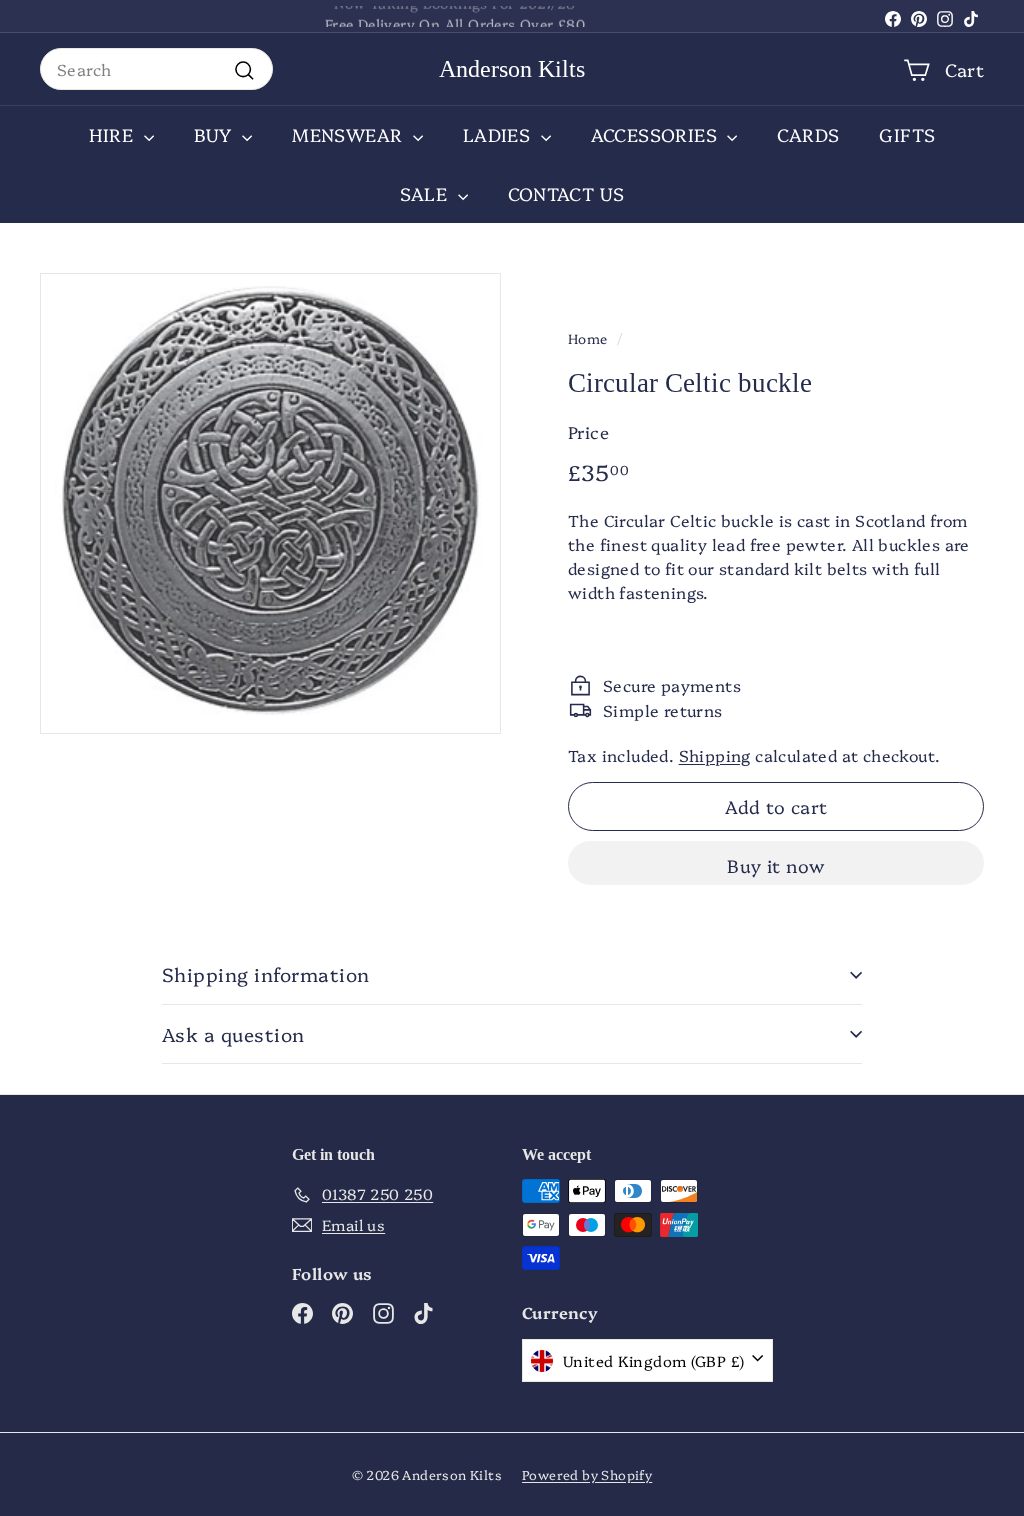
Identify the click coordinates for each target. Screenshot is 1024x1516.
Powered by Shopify (587, 1474)
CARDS (808, 134)
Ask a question (233, 1034)
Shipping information (266, 974)
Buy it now (776, 865)
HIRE (114, 134)
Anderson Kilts (512, 69)
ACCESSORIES (657, 134)
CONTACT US (566, 193)
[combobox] (156, 69)
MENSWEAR (350, 134)
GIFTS (907, 134)
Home (588, 338)
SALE (426, 193)
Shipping (715, 755)
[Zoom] (270, 503)
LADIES (499, 134)
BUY (216, 134)
